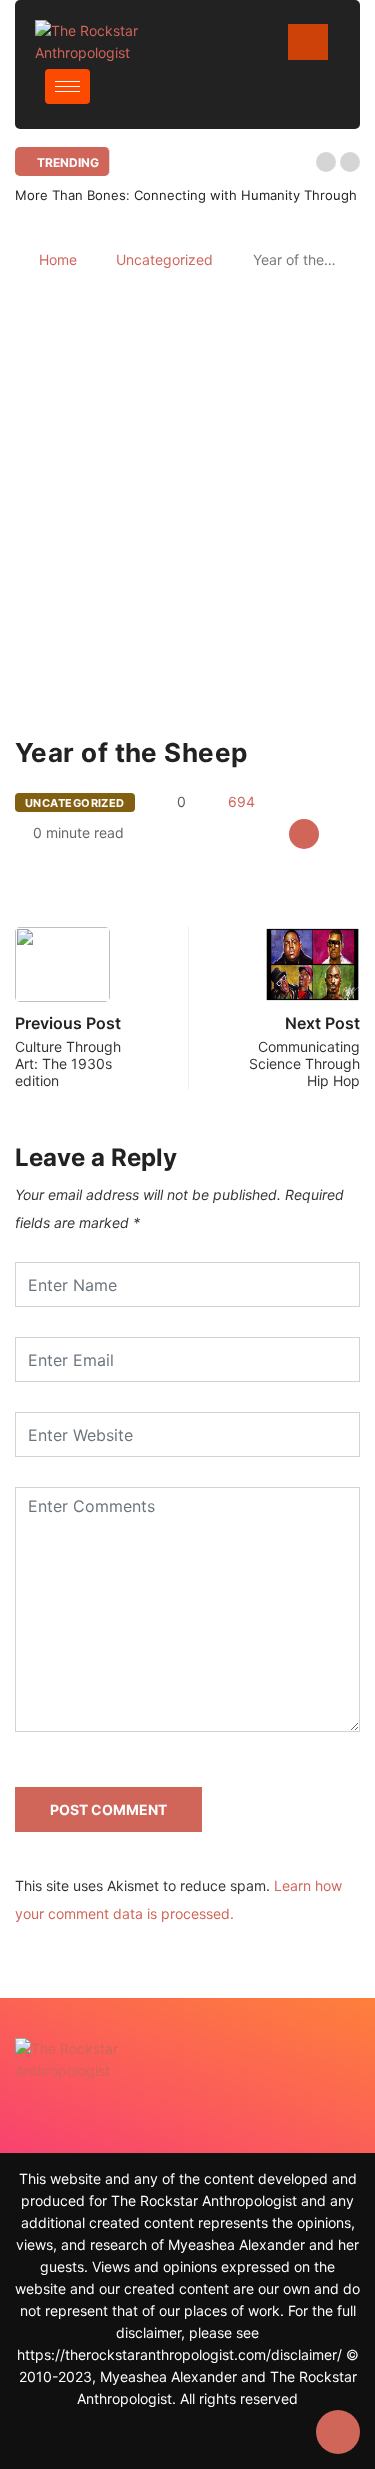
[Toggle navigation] (308, 42)
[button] (326, 162)
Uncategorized (164, 259)
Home (58, 259)
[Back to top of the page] (338, 2433)
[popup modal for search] (334, 86)
